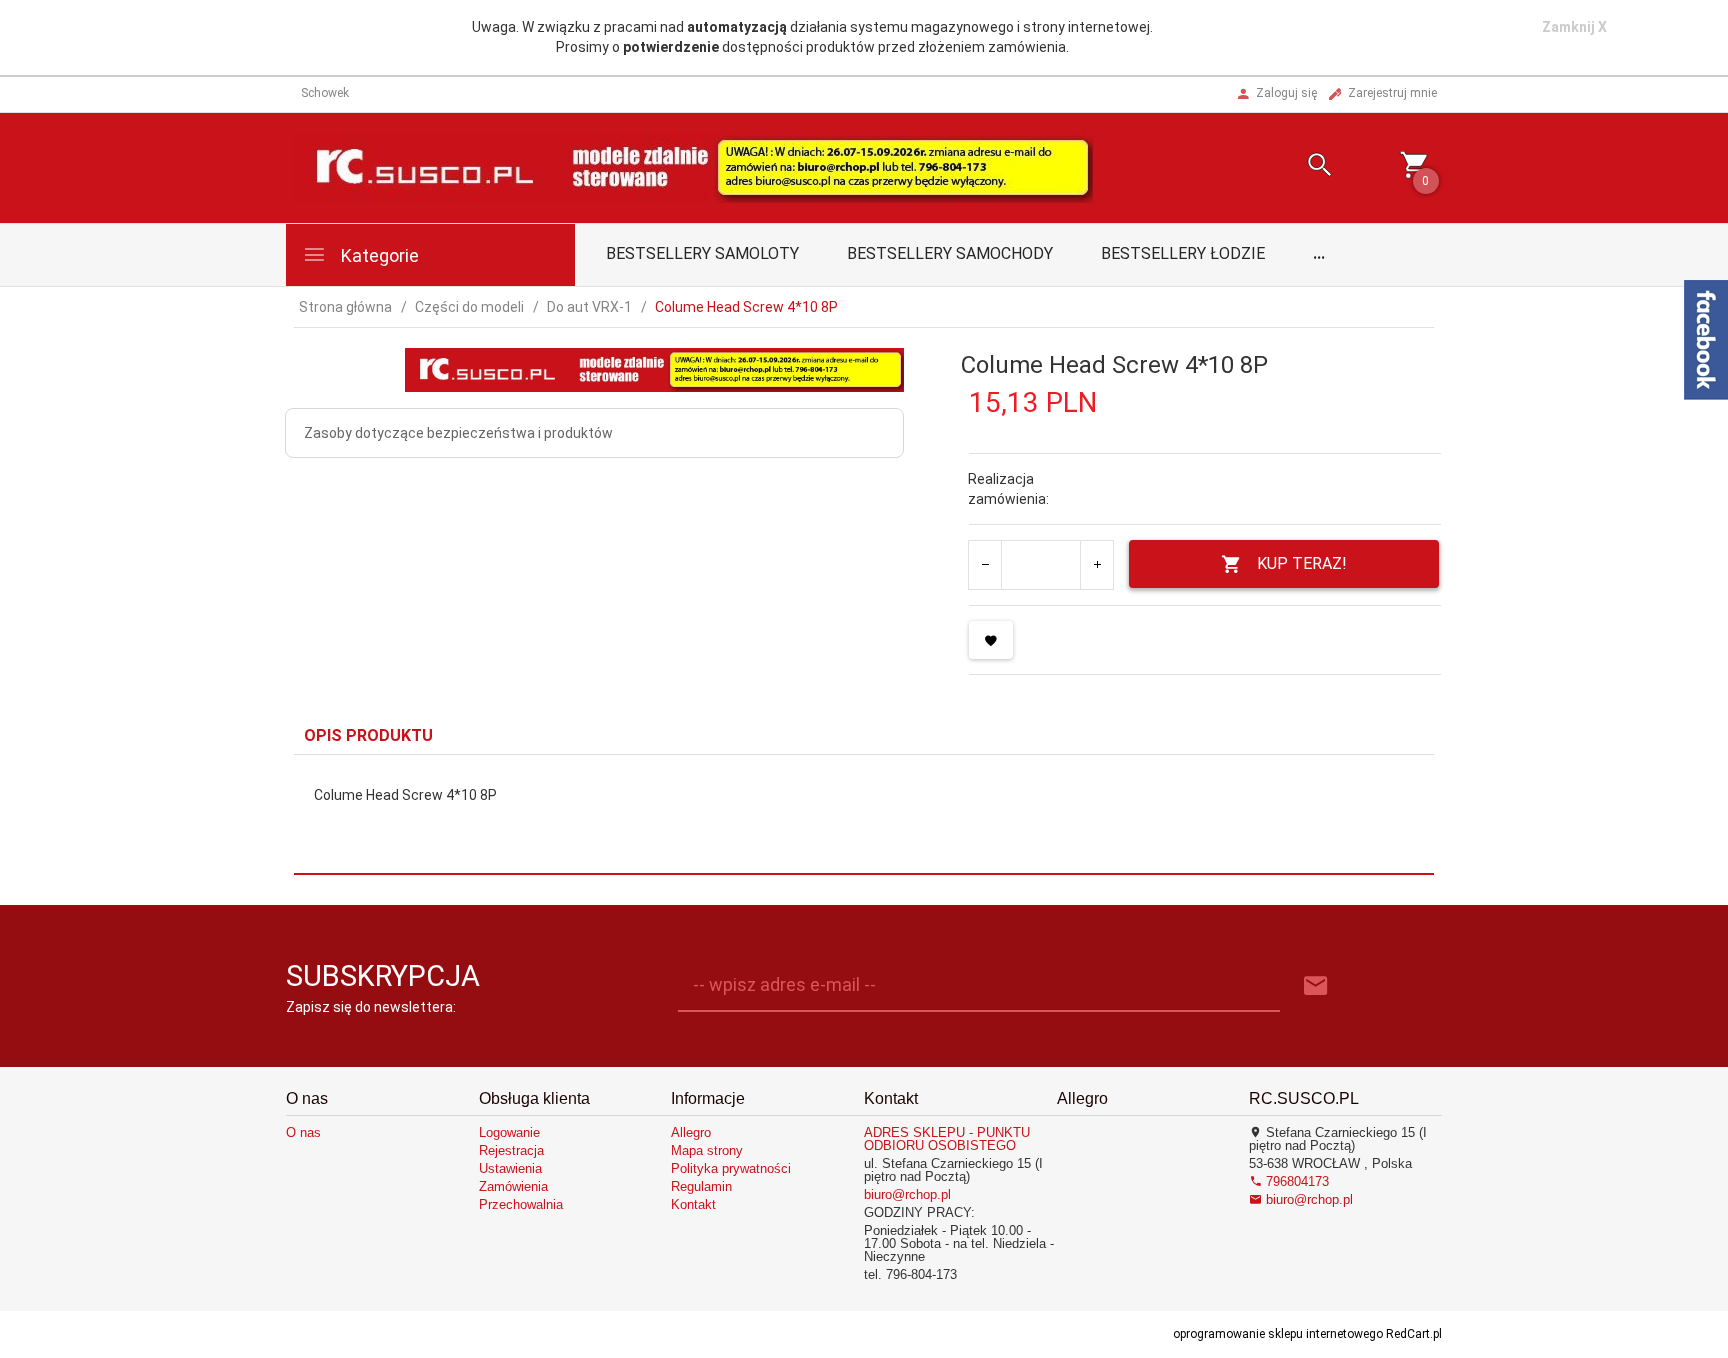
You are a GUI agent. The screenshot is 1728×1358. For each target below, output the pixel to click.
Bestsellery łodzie (1183, 253)
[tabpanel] (864, 814)
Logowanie (509, 1132)
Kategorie (378, 255)
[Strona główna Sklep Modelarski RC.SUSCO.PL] (693, 166)
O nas (303, 1132)
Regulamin (701, 1186)
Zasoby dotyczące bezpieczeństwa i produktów (458, 433)
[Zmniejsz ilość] (985, 565)
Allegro (691, 1132)
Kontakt (693, 1204)
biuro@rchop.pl (907, 1194)
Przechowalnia (521, 1204)
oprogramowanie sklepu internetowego (1278, 1334)
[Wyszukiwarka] (1295, 167)
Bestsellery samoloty (702, 253)
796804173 (1295, 1181)
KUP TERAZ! (1302, 563)
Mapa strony (707, 1150)
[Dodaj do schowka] (991, 640)
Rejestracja (511, 1150)
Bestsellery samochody (950, 253)
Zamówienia (513, 1186)
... (1319, 253)
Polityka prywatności (731, 1168)
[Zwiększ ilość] (1096, 565)
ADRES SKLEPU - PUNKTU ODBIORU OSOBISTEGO (947, 1139)
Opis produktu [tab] (368, 735)
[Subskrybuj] (1316, 986)
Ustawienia (510, 1168)
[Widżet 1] (1706, 340)
